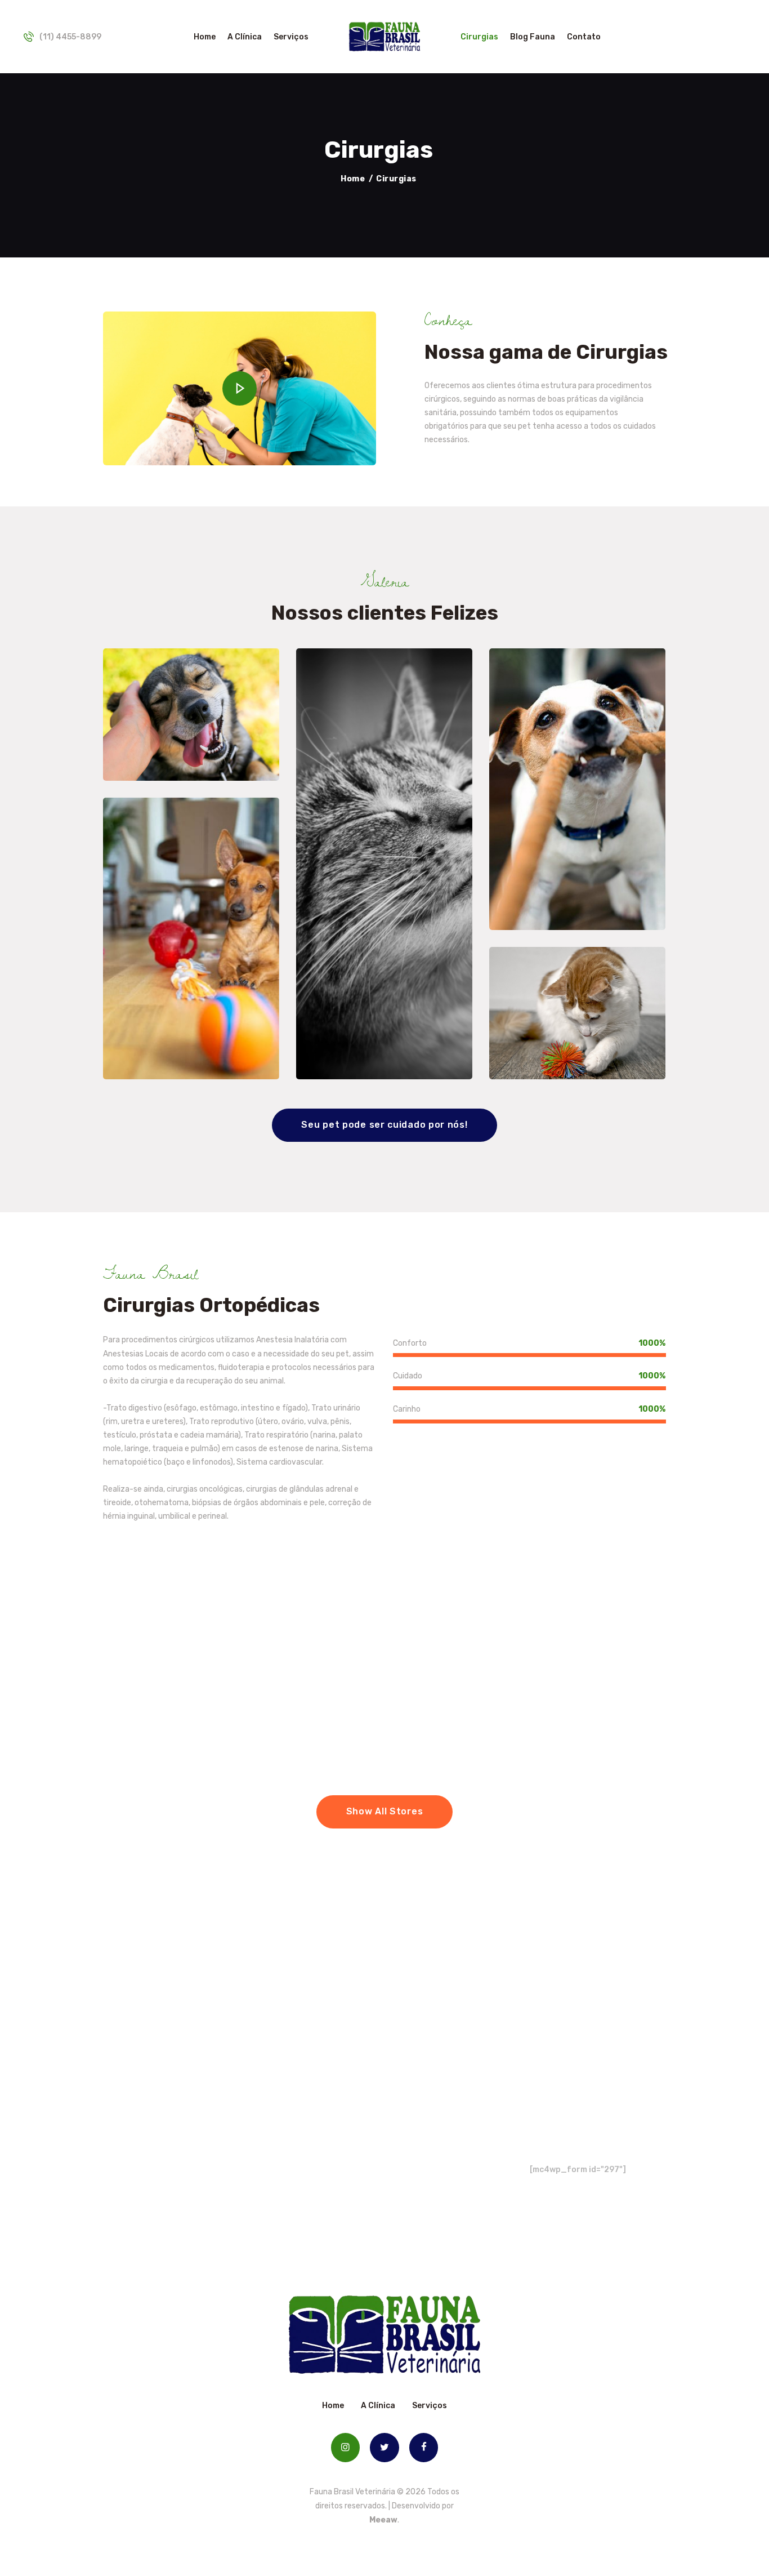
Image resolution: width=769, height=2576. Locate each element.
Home (353, 179)
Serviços (430, 2406)
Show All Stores (385, 1811)
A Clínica (378, 2406)
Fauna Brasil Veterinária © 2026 (368, 2492)
